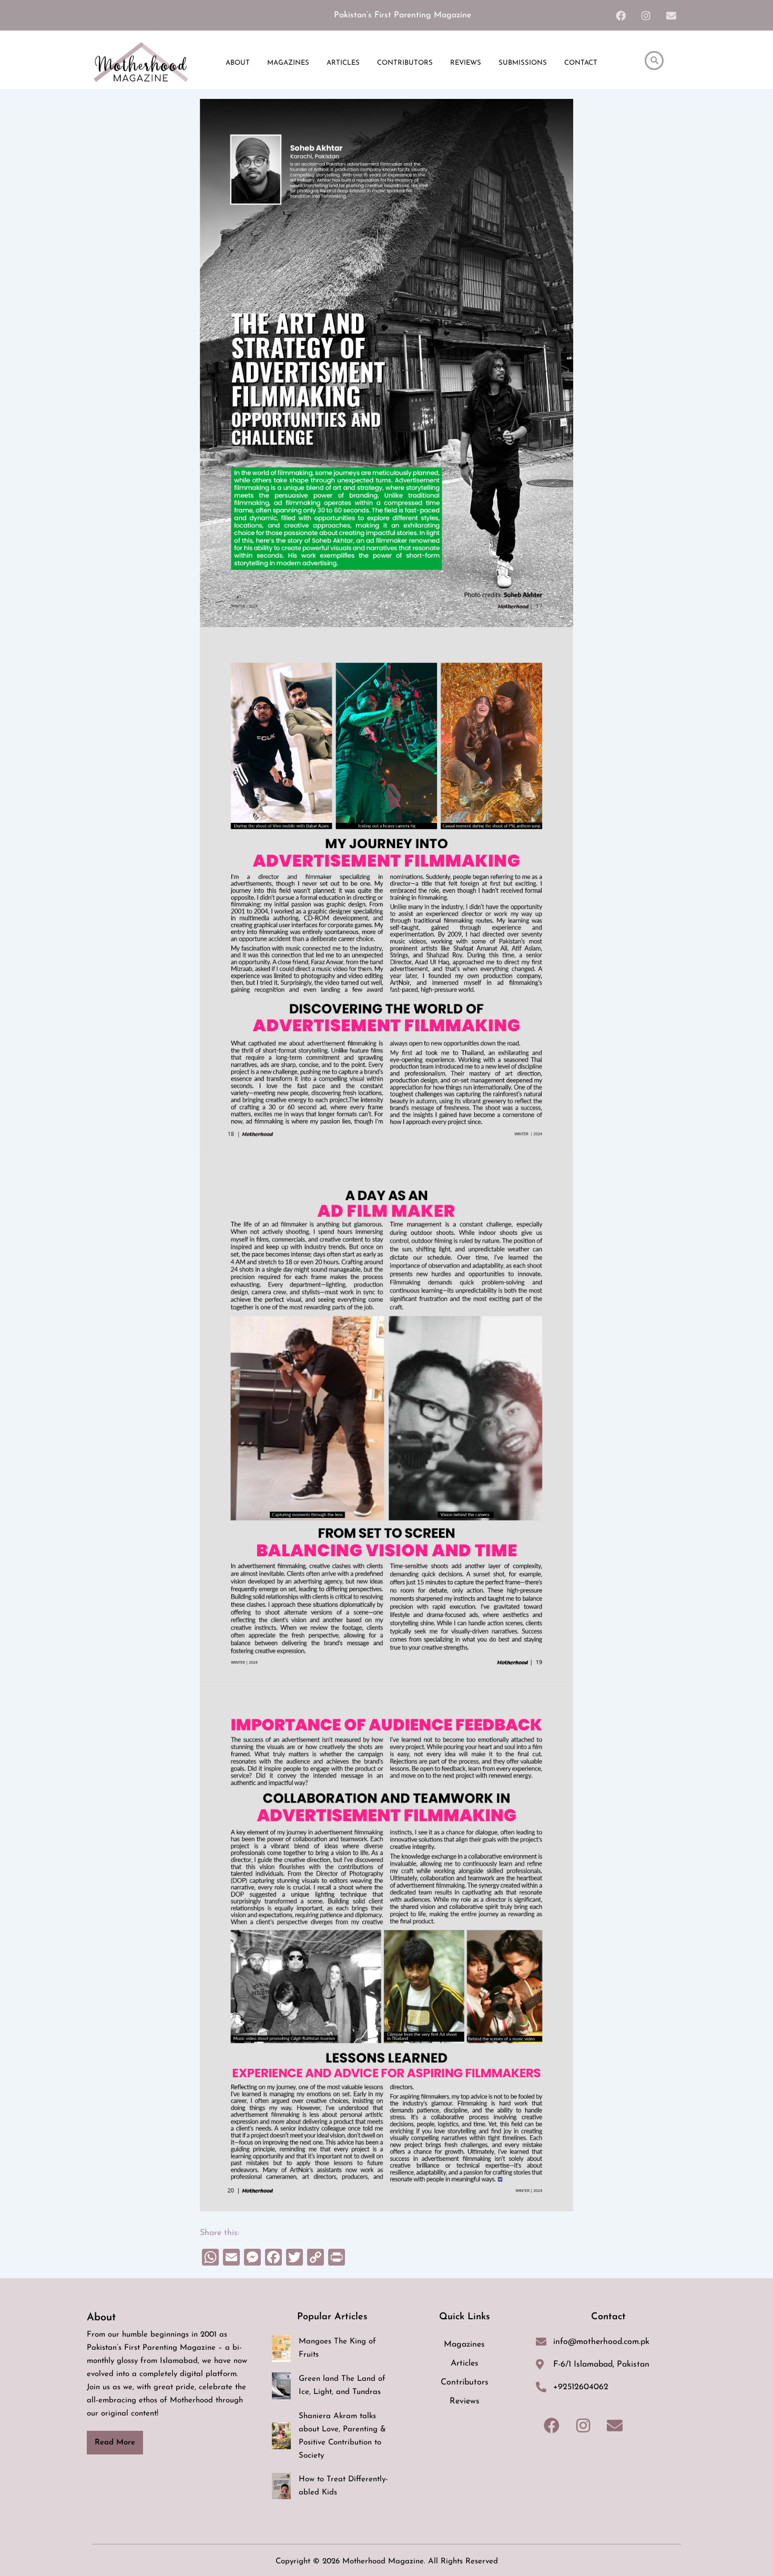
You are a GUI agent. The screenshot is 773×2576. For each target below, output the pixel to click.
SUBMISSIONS (523, 63)
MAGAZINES (288, 63)
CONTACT (581, 63)
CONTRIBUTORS (405, 63)
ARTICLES (343, 63)
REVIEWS (466, 63)
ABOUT (238, 63)
